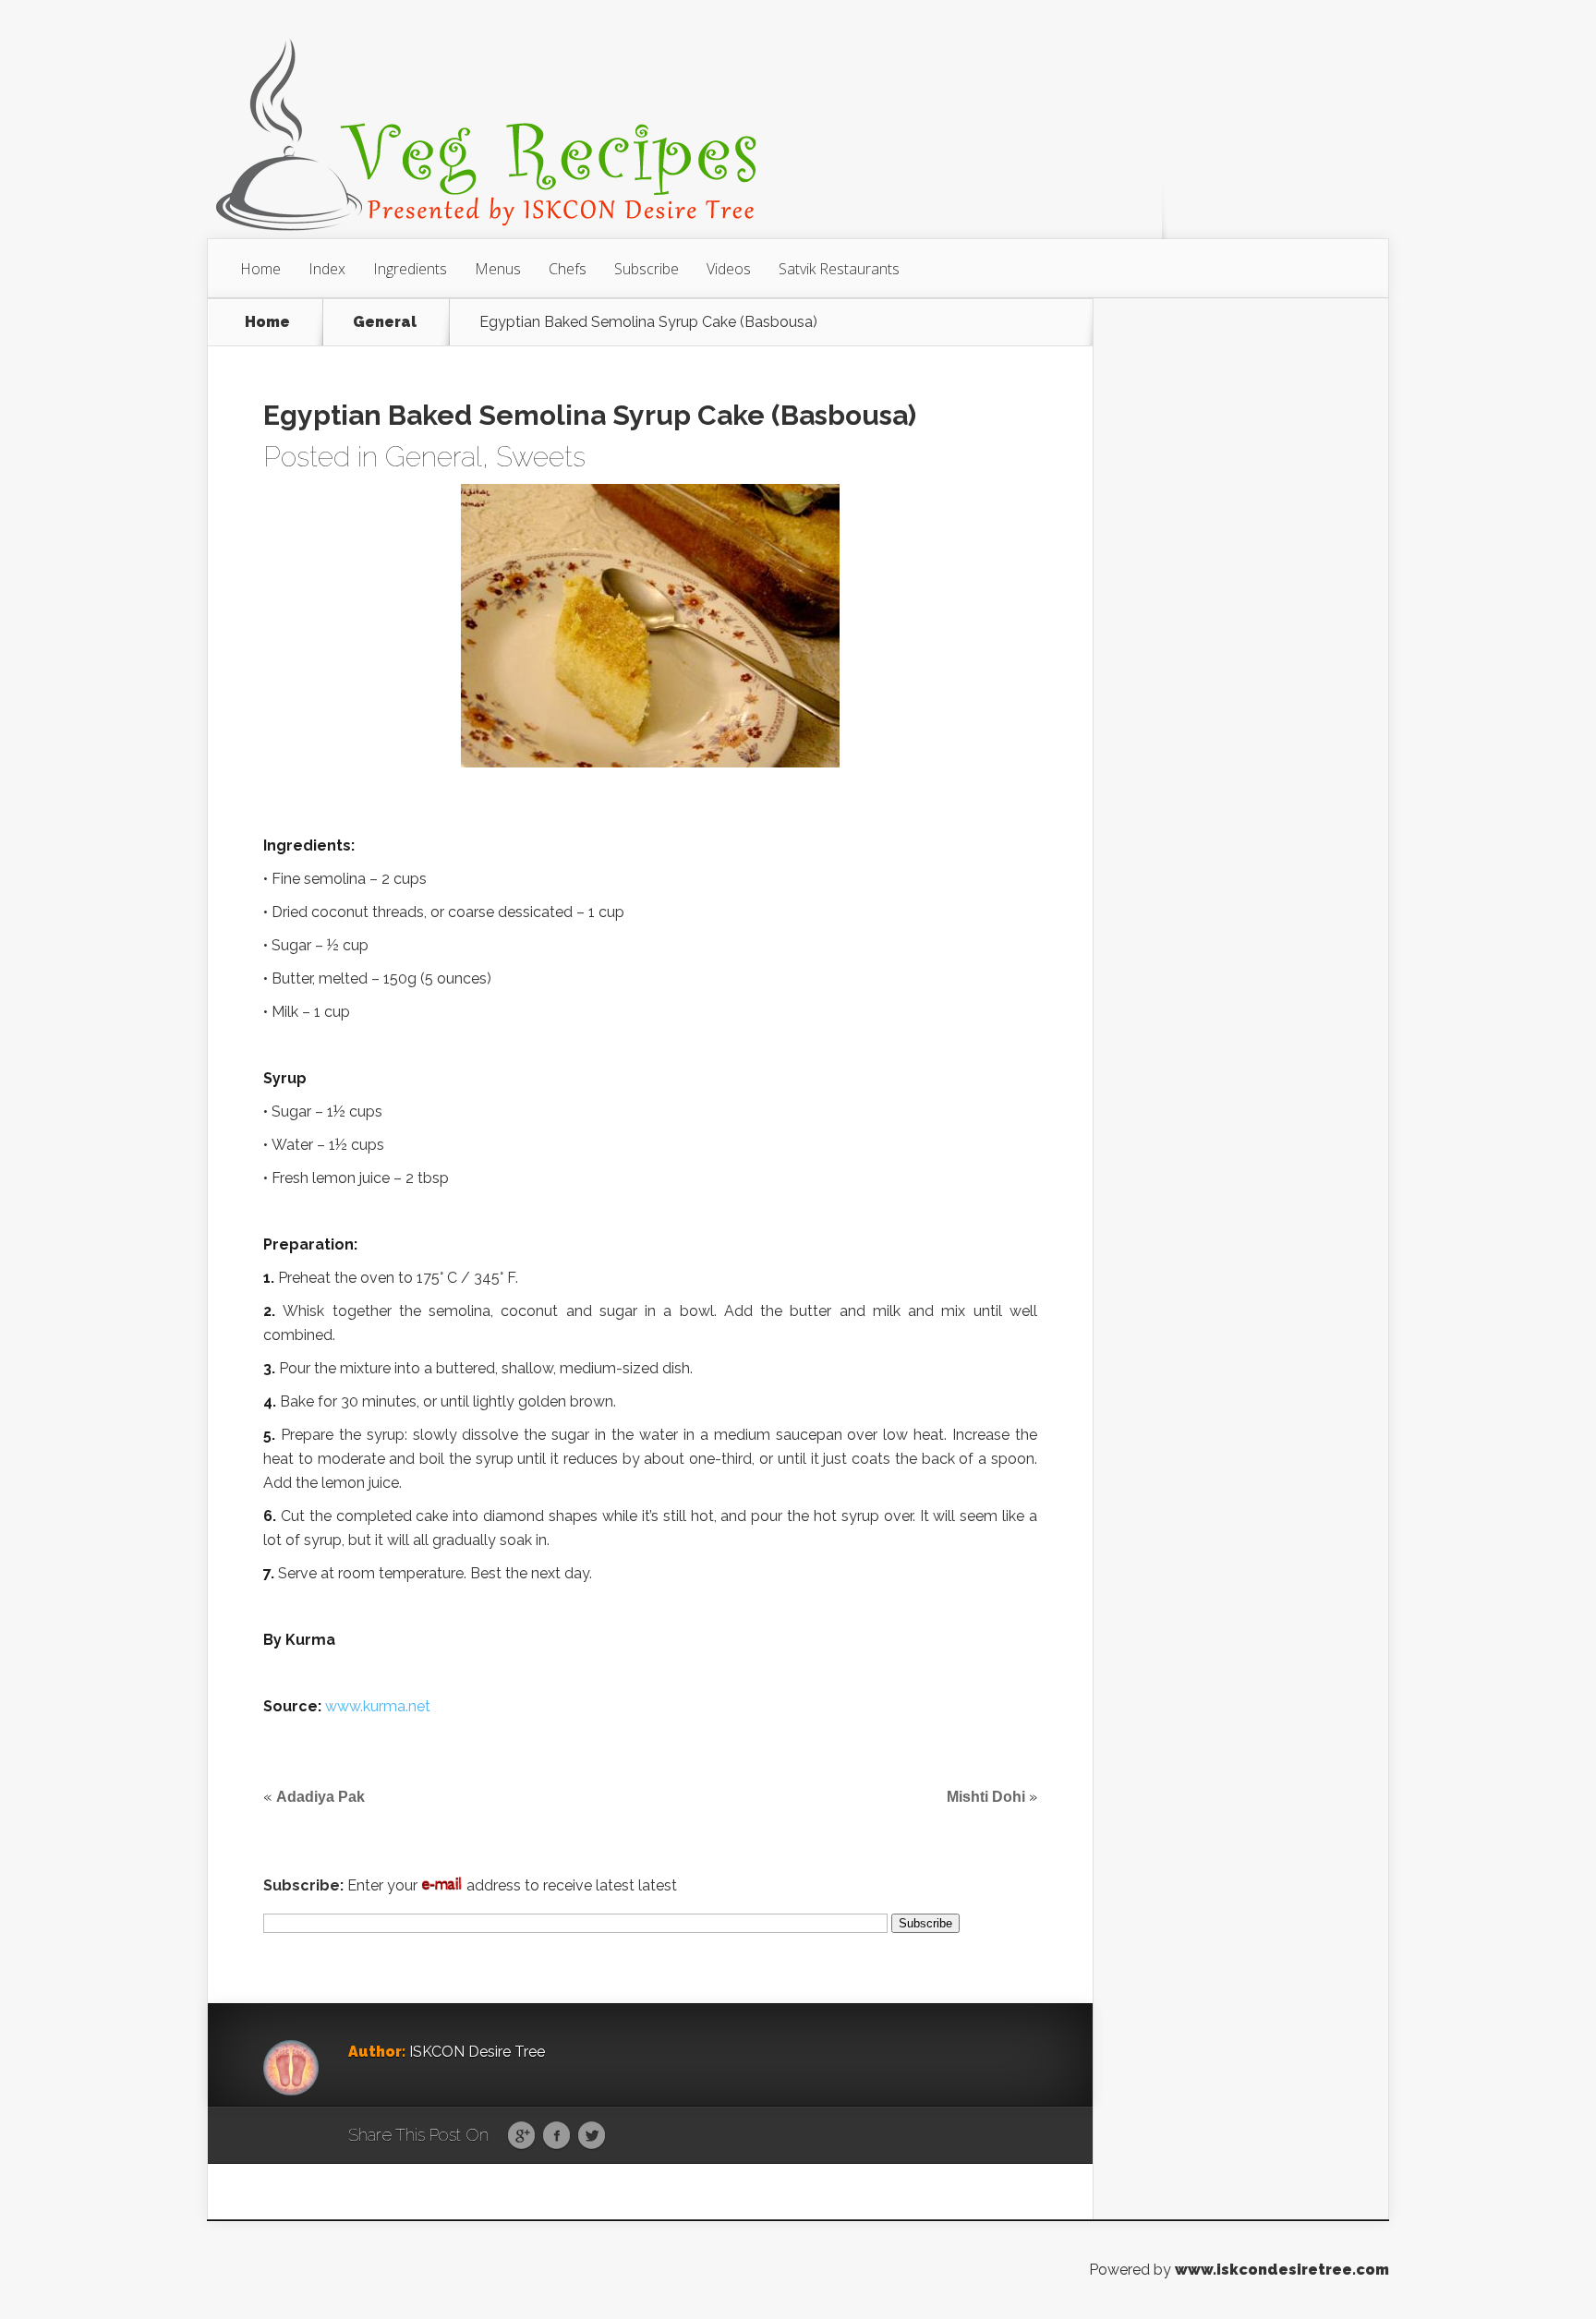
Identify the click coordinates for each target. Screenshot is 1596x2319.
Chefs (568, 269)
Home (260, 269)
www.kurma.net (378, 1706)
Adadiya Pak (320, 1797)
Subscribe (647, 269)
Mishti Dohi (986, 1797)
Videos (729, 269)
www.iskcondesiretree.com (1282, 2270)
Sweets (541, 457)
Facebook (556, 2136)
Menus (498, 269)
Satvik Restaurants (839, 269)
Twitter (592, 2136)
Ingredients (410, 269)
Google (521, 2136)
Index (327, 269)
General (385, 322)
